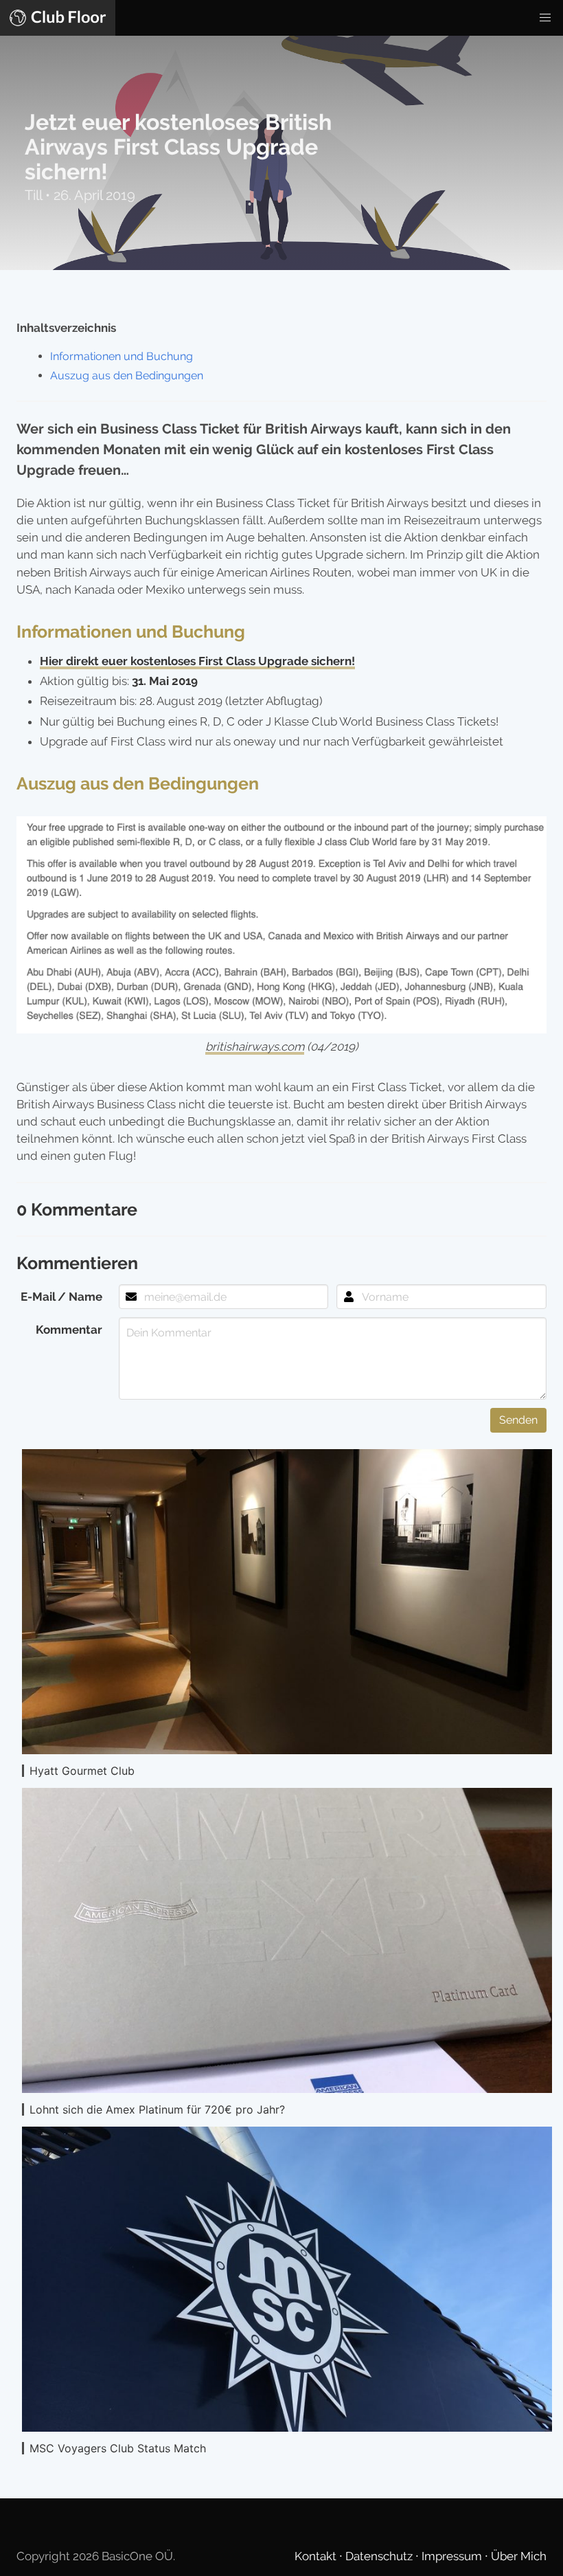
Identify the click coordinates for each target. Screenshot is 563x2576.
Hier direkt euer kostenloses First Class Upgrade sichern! (197, 661)
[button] (545, 18)
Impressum (453, 2556)
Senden (518, 1420)
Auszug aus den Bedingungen (127, 376)
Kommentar (69, 1330)
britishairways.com (255, 1046)
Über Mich (519, 2556)
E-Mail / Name (61, 1297)
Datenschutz (380, 2556)
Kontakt (317, 2556)
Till (35, 195)
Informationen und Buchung (122, 356)
